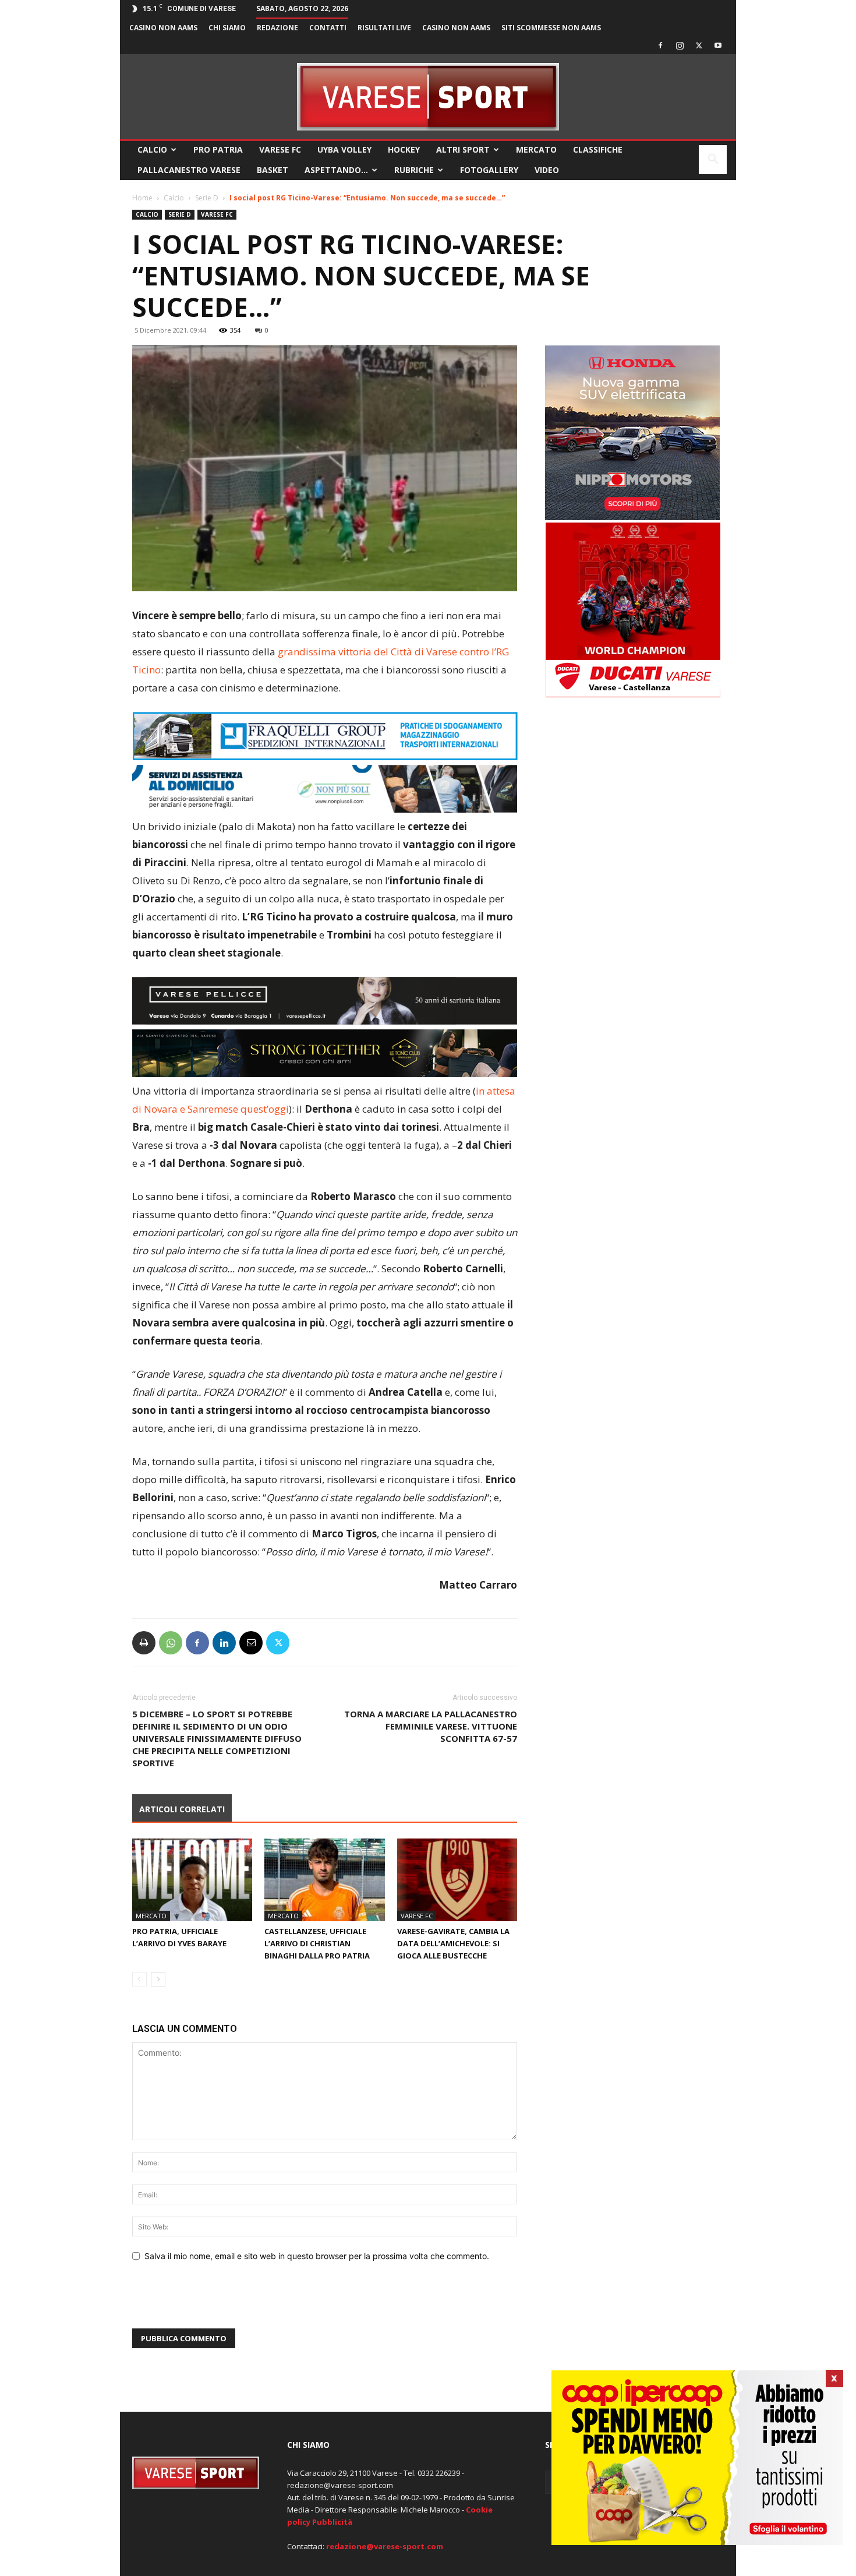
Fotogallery (489, 170)
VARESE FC (280, 149)
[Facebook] (660, 45)
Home (142, 198)
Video (547, 170)
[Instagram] (680, 45)
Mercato (536, 149)
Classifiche (598, 149)
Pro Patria (218, 149)
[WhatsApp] (171, 1643)
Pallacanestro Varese (189, 170)
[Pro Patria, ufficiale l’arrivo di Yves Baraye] (192, 1880)
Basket (273, 170)
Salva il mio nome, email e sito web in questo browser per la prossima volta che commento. (317, 2256)
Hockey (404, 149)
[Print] (144, 1643)
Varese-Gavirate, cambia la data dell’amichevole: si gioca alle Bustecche (453, 1943)
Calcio (152, 149)
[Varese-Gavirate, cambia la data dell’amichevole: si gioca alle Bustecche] (457, 1880)
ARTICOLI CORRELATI (182, 1809)
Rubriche (414, 170)
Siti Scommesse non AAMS (551, 28)
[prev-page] (139, 1979)
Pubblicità (332, 2522)
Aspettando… (336, 170)
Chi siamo (227, 28)
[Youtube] (718, 45)
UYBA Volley (344, 149)
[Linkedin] (224, 1643)
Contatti (328, 28)
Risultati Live (384, 28)
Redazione (277, 28)
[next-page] (158, 1979)
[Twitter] (699, 45)
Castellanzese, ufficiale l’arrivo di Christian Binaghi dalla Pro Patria (317, 1943)
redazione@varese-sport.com (385, 2546)
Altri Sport (463, 149)
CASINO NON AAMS (163, 28)
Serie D (207, 198)
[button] (713, 160)
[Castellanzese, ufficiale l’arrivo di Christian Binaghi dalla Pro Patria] (324, 1880)
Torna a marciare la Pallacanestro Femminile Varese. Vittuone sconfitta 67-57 (431, 1726)
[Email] (251, 1643)
